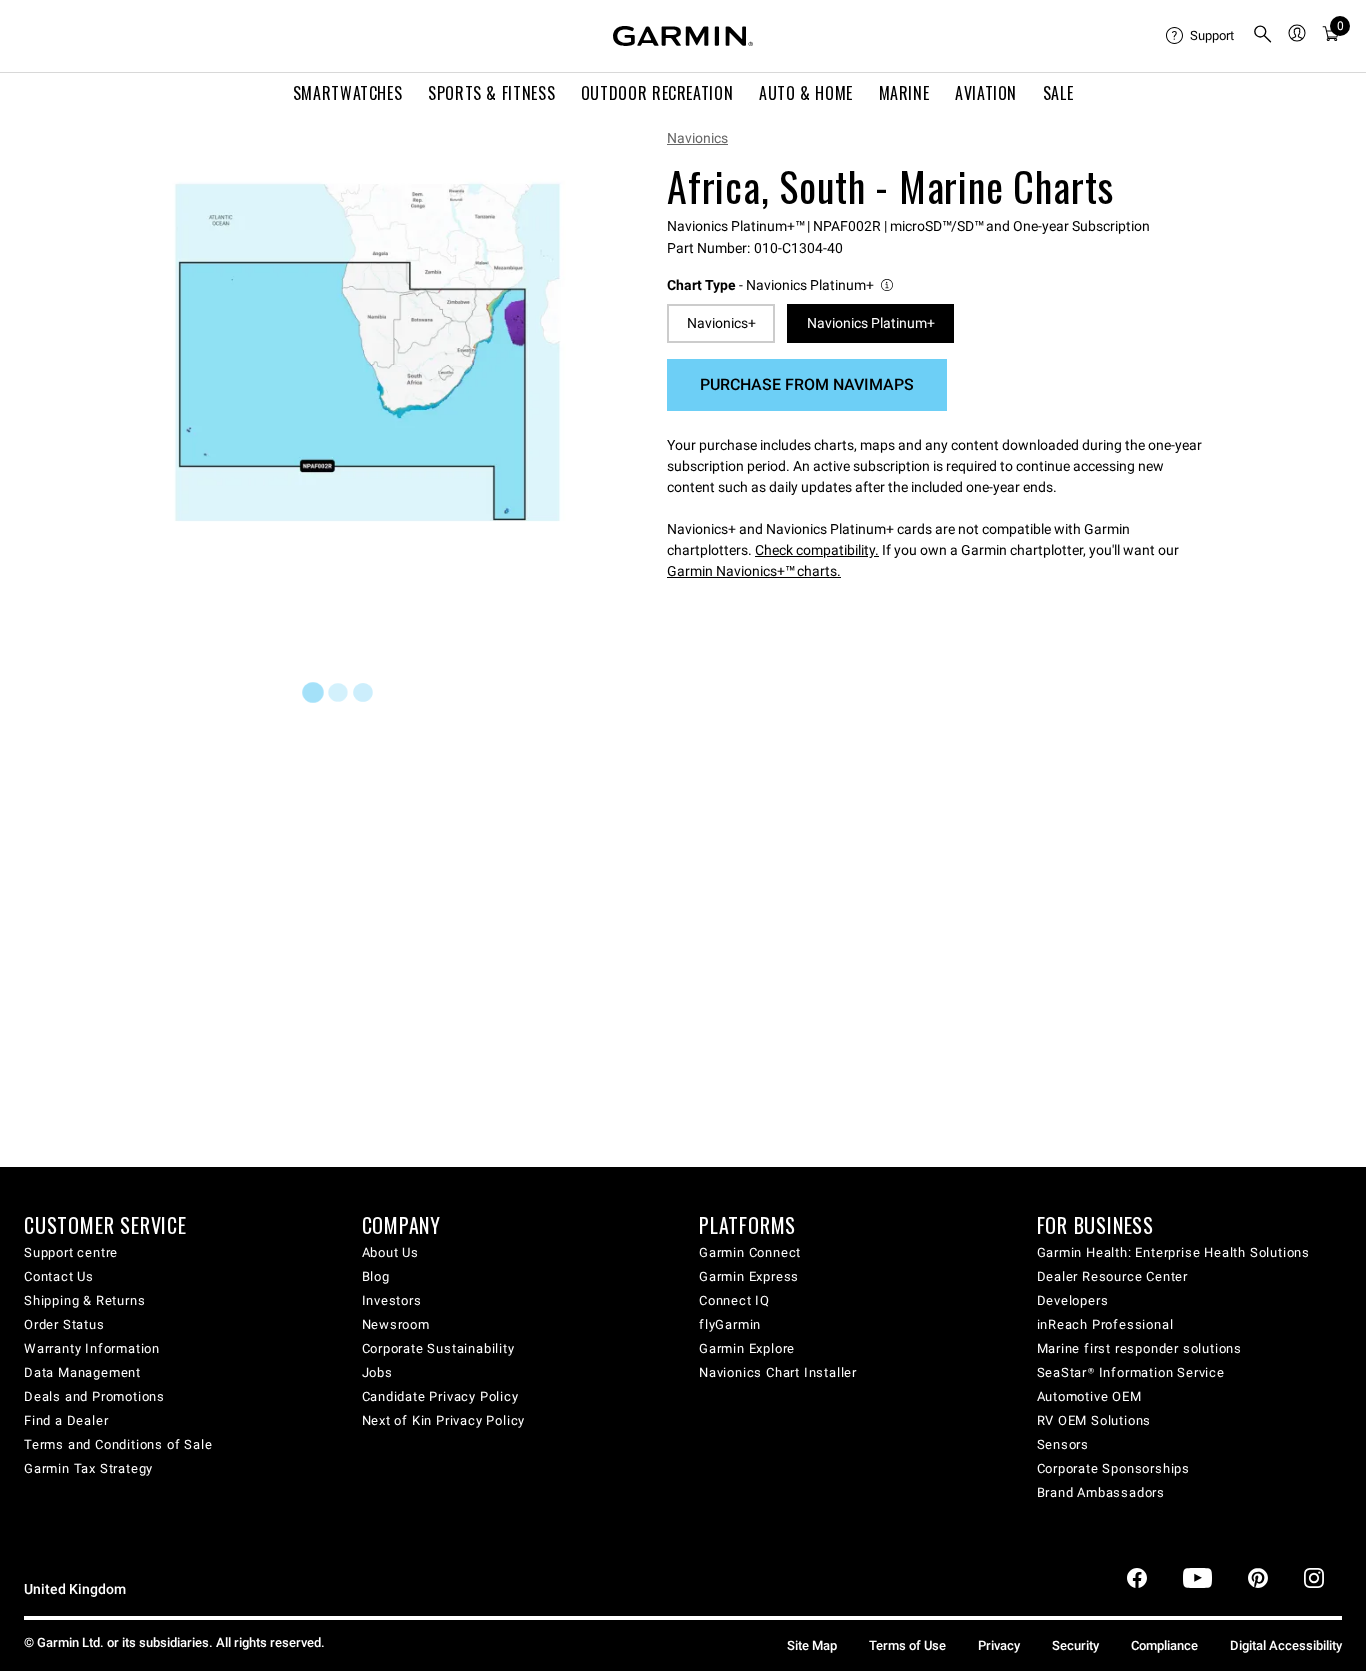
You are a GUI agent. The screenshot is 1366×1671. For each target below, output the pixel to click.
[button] (781, 285)
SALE (1058, 93)
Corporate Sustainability (438, 1348)
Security (1075, 1645)
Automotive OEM (1089, 1396)
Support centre (71, 1252)
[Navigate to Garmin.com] (683, 36)
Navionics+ (721, 323)
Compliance (1164, 1645)
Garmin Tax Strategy (88, 1468)
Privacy (999, 1645)
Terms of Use (907, 1645)
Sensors (1063, 1444)
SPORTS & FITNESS (491, 93)
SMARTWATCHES (348, 93)
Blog (376, 1276)
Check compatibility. (817, 550)
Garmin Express (749, 1276)
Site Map (812, 1645)
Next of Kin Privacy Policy (444, 1420)
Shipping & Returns (84, 1300)
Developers (1073, 1300)
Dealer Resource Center (1113, 1276)
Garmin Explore (747, 1348)
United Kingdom (75, 1589)
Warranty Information (92, 1348)
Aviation (986, 93)
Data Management (82, 1372)
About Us (390, 1252)
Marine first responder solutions (1140, 1348)
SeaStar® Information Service (1131, 1372)
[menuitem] (1201, 36)
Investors (392, 1300)
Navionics (697, 138)
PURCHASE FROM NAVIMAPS (807, 384)
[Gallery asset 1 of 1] (367, 352)
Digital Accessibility (1286, 1645)
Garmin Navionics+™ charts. (754, 571)
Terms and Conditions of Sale (118, 1444)
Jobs (377, 1372)
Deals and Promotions (94, 1396)
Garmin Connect (750, 1252)
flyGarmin (730, 1324)
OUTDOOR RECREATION (657, 93)
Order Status (64, 1324)
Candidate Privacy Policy (440, 1396)
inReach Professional (1105, 1324)
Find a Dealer (66, 1420)
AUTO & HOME (806, 93)
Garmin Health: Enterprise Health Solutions (1174, 1252)
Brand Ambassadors (1101, 1492)
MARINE (904, 93)
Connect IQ (734, 1300)
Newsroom (396, 1324)
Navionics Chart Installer (778, 1372)
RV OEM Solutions (1094, 1420)
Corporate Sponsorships (1114, 1468)
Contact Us (59, 1276)
